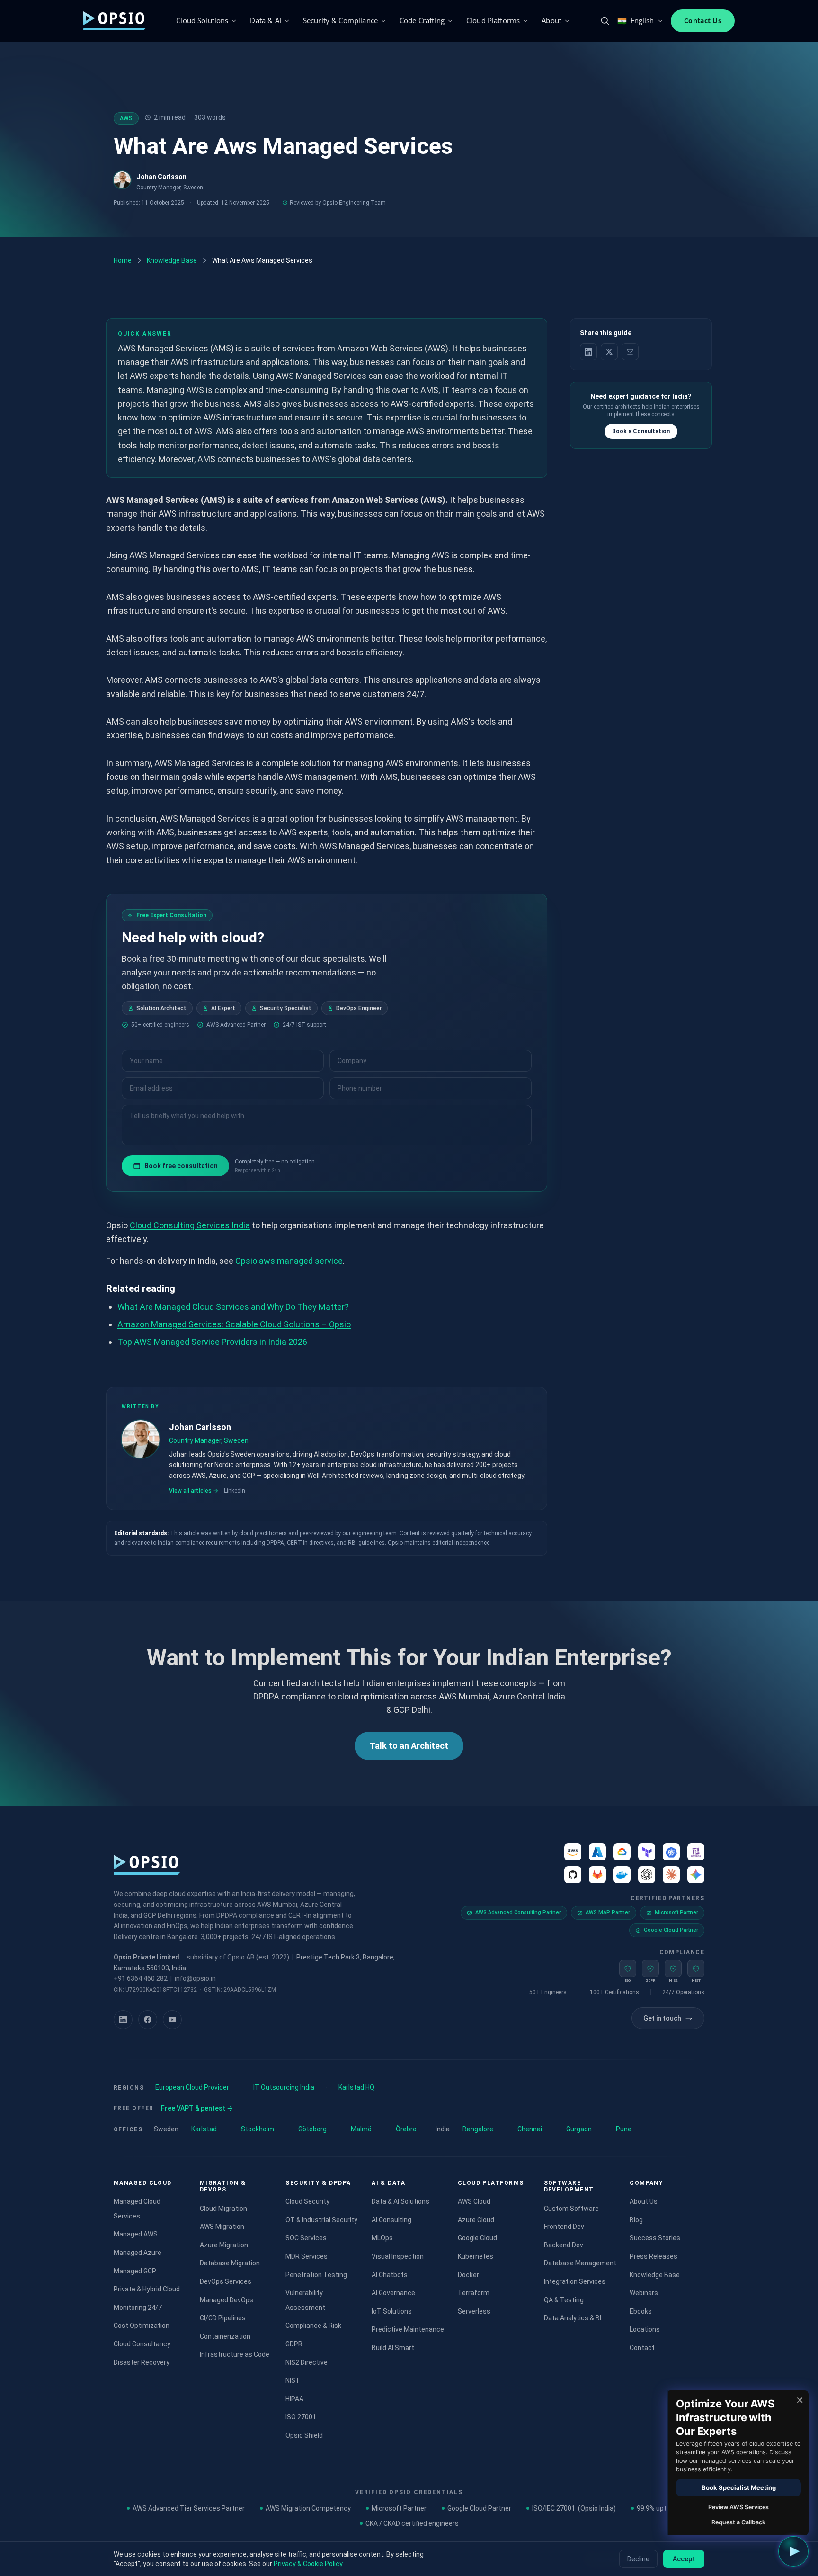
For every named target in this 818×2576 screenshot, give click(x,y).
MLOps (382, 2238)
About (551, 20)
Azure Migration (224, 2245)
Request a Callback (738, 2522)
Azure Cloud (476, 2220)
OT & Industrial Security (321, 2220)
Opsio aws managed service (289, 1261)
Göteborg (312, 2129)
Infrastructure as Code (235, 2354)
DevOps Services (226, 2281)
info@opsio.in (195, 1978)
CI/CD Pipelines (223, 2318)
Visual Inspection (398, 2256)
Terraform (474, 2293)
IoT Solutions (392, 2311)
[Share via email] (630, 352)
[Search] (605, 21)
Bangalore (478, 2129)
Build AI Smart (393, 2348)
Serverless (474, 2311)
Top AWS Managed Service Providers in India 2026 (212, 1342)
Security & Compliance (340, 20)
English (636, 21)
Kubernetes (476, 2256)
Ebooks (641, 2311)
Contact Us (703, 21)
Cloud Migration (223, 2209)
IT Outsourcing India (284, 2087)
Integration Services (575, 2281)
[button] (793, 2551)
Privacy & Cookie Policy (308, 2564)
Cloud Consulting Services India (190, 1225)
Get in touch (662, 2018)
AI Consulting (391, 2220)
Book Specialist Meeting (739, 2487)
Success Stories (655, 2238)
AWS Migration (222, 2227)
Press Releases (654, 2256)
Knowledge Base (172, 260)
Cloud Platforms (493, 20)
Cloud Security (307, 2201)
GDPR (294, 2344)
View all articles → (194, 1490)
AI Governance (393, 2293)
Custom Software (571, 2209)
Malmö (361, 2129)
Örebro (406, 2129)
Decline (638, 2559)
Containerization (225, 2336)
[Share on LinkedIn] (588, 352)
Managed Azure (138, 2253)
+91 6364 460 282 (141, 1978)
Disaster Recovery (142, 2362)
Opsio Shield (304, 2435)
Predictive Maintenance (408, 2329)
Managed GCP (135, 2271)
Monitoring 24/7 (138, 2308)
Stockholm (258, 2129)
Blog (636, 2220)
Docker (468, 2275)
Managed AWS (136, 2234)
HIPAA (294, 2399)
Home (123, 260)
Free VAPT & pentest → (197, 2108)
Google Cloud (477, 2238)
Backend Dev (564, 2245)
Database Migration (230, 2263)
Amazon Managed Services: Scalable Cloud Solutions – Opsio (234, 1324)
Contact (642, 2348)
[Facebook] (148, 2020)
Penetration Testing (316, 2275)
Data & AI (265, 20)
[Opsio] (115, 21)
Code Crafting (422, 20)
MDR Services (307, 2256)
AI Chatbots (390, 2275)
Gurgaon (579, 2129)
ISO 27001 (301, 2417)
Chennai (530, 2129)
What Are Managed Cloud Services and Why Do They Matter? (233, 1307)
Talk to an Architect (409, 1746)
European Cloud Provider (192, 2087)
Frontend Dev (564, 2227)
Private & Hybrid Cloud (147, 2289)
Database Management (580, 2263)
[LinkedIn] (123, 2020)
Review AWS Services (738, 2507)
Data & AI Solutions (400, 2201)
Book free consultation (181, 1166)
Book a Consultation (641, 431)
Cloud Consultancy (142, 2344)
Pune (624, 2129)
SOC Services (306, 2238)
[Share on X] (609, 352)
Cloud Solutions (202, 20)
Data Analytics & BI (573, 2318)
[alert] (738, 2463)
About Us (644, 2201)
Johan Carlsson (161, 177)
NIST (293, 2380)
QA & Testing (564, 2300)
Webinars (644, 2293)
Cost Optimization (142, 2326)
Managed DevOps (227, 2300)
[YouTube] (172, 2020)
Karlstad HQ (356, 2087)
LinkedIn (235, 1490)
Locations (645, 2329)
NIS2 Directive (307, 2362)
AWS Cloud (474, 2201)
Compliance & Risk (313, 2326)
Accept (684, 2559)
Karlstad (204, 2129)
